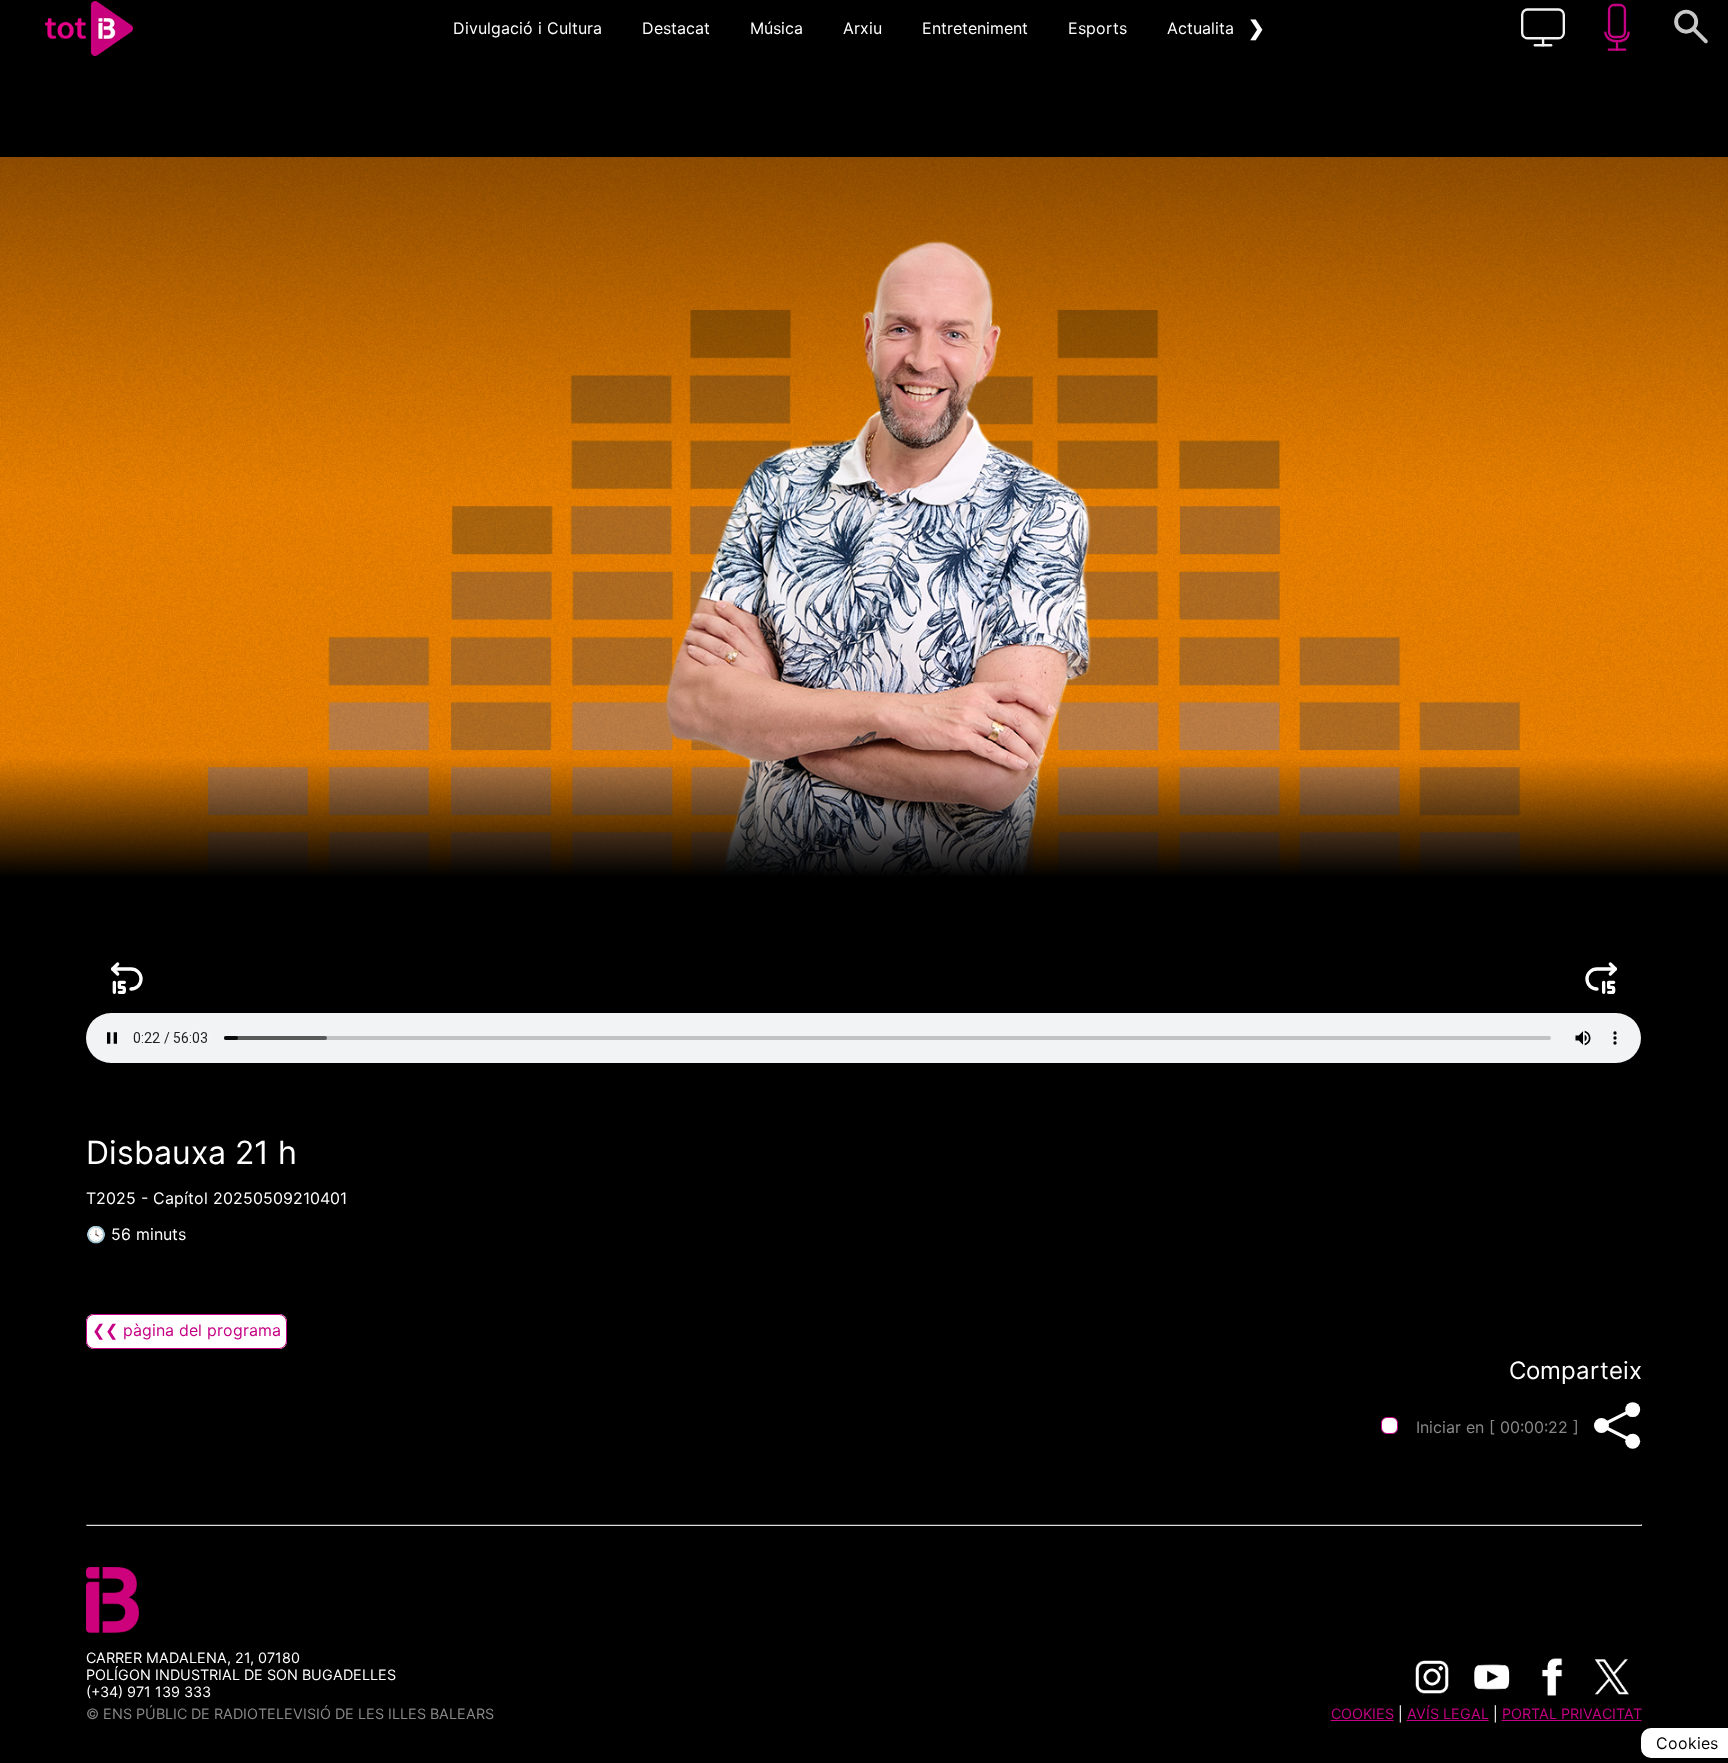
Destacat (676, 28)
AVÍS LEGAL (1448, 1713)
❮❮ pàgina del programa (186, 1330)
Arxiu (862, 28)
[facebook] (1552, 1677)
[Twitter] (1612, 1677)
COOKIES (1362, 1713)
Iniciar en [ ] (1497, 1427)
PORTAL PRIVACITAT (1572, 1713)
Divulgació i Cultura (527, 28)
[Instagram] (1432, 1677)
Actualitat (1203, 28)
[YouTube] (1492, 1677)
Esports (1097, 28)
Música (776, 28)
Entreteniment (975, 28)
